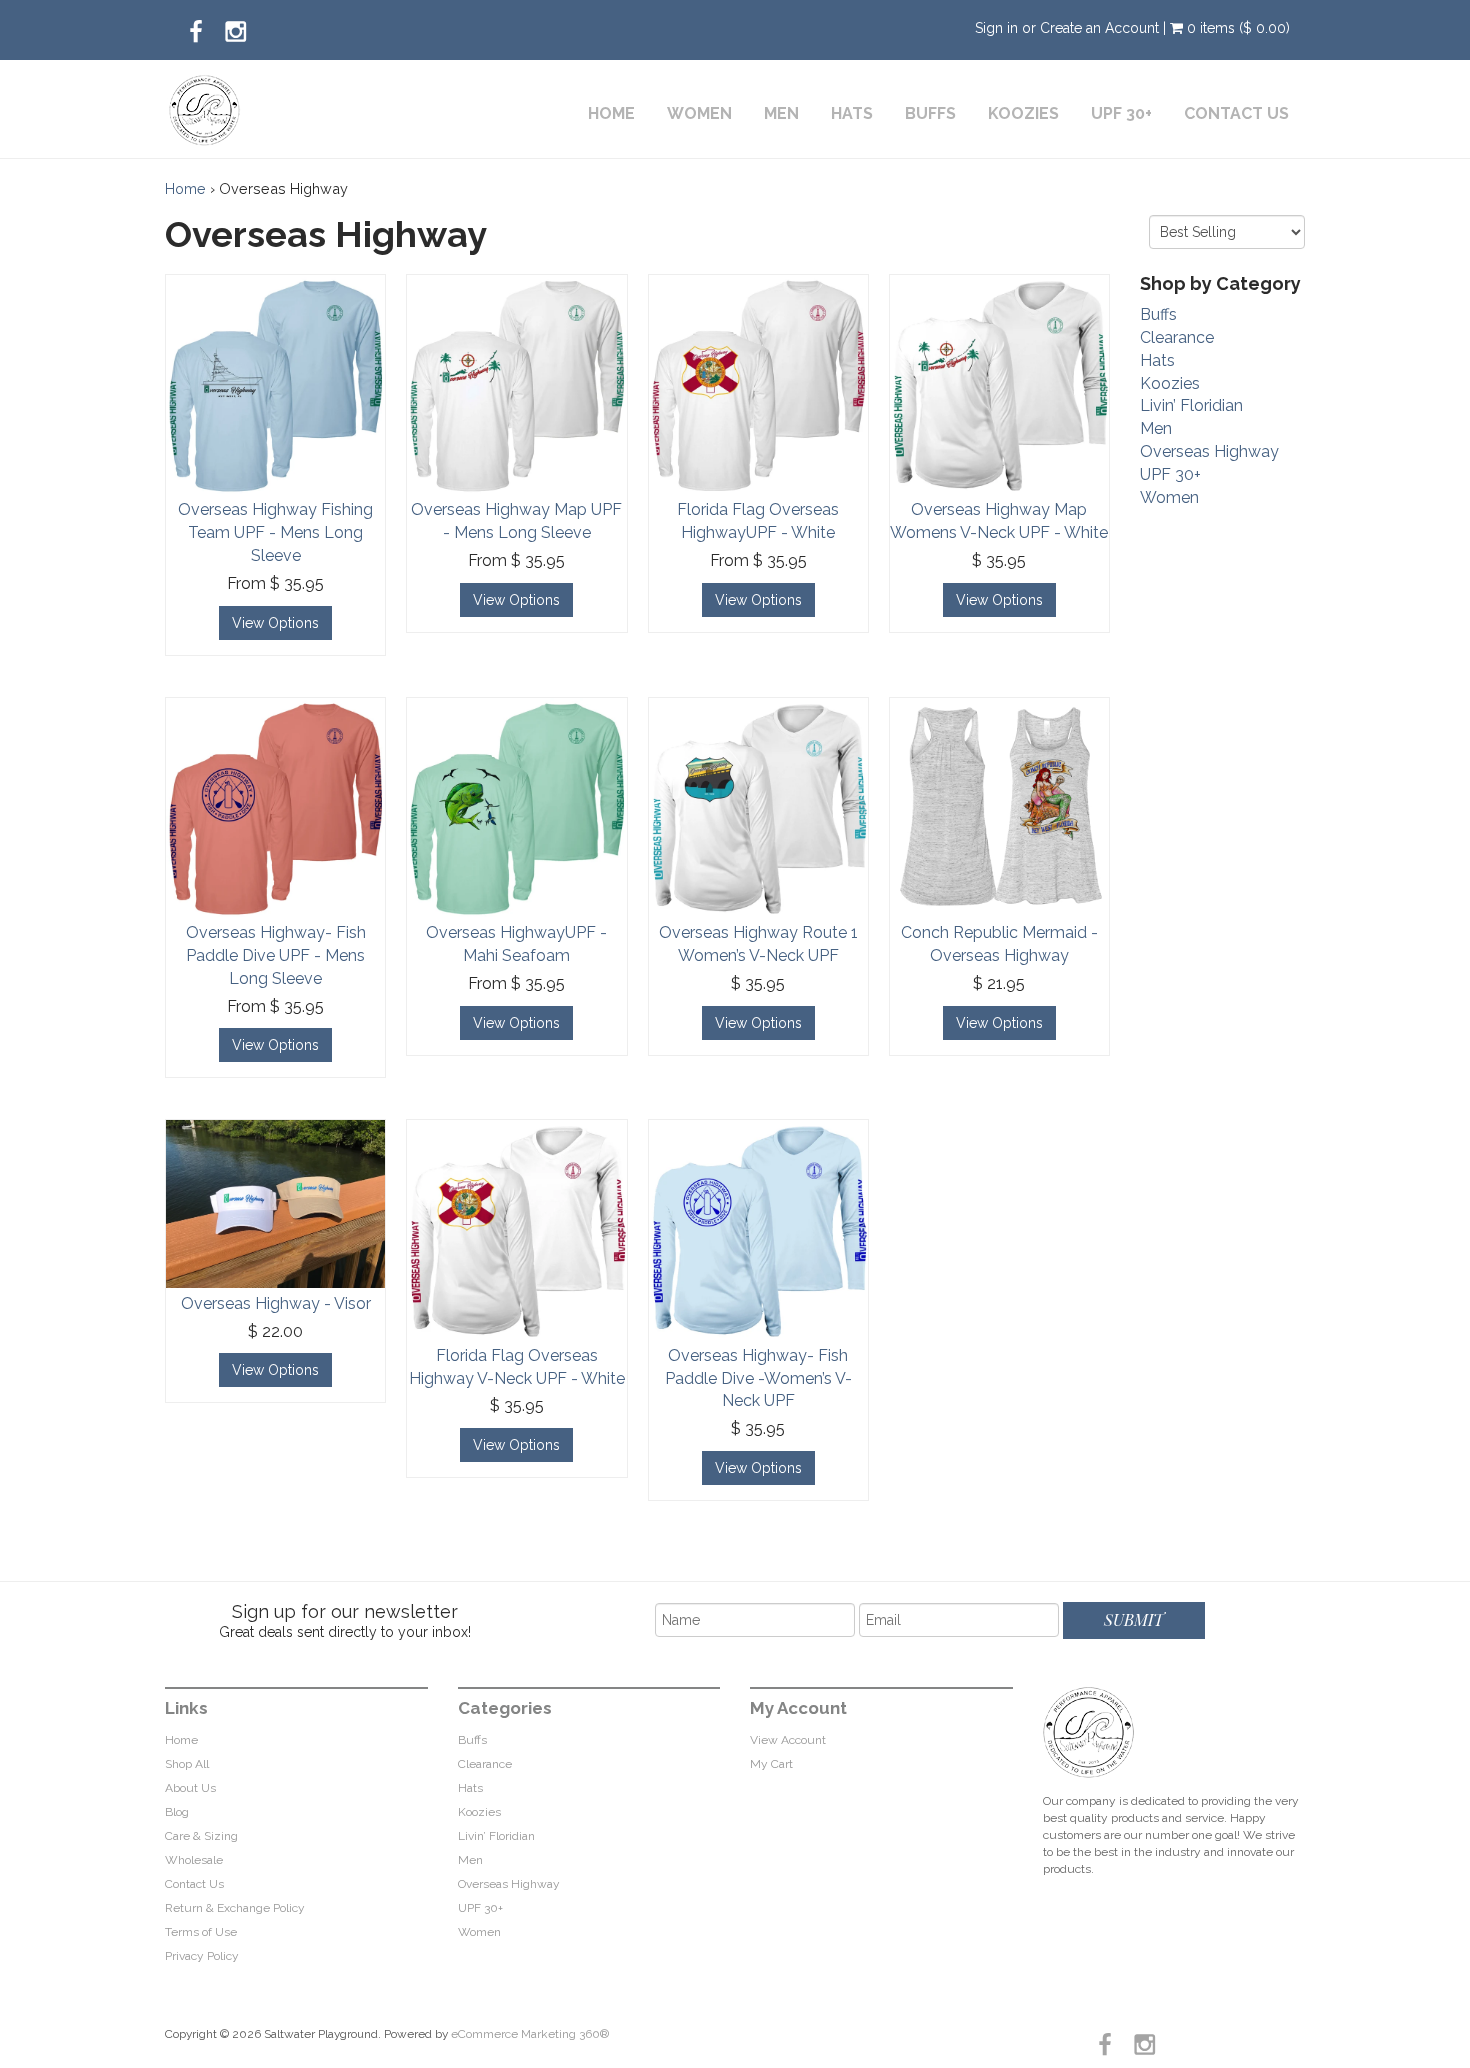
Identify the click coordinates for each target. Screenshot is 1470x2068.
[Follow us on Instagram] (236, 26)
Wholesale (194, 1860)
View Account (788, 1740)
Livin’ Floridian (1191, 405)
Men (781, 113)
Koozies (1023, 113)
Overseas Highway (1209, 451)
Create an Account (1099, 28)
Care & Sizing (201, 1836)
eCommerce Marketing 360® (530, 2034)
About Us (190, 1788)
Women (699, 113)
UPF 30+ (1121, 113)
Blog (177, 1812)
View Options (275, 623)
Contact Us (1236, 113)
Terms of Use (201, 1932)
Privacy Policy (202, 1956)
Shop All (187, 1764)
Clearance (1177, 337)
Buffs (930, 113)
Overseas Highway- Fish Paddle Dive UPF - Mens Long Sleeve (276, 955)
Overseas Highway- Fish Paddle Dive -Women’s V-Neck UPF (758, 1378)
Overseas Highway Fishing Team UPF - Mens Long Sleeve (275, 532)
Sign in (996, 28)
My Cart (771, 1764)
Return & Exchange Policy (235, 1908)
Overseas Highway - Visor (276, 1303)
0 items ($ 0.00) (1236, 28)
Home (611, 113)
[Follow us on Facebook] (196, 26)
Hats (852, 113)
